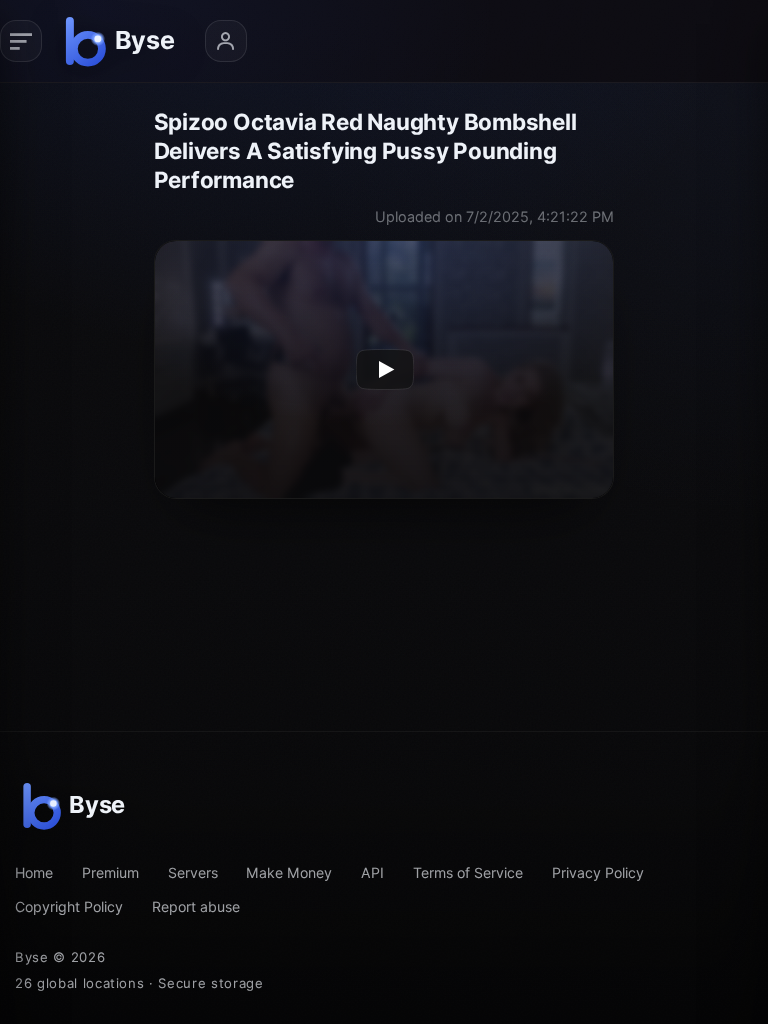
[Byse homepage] (123, 41)
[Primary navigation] (21, 41)
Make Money (289, 872)
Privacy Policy (598, 872)
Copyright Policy (69, 906)
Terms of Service (468, 872)
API (372, 872)
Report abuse (196, 906)
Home (34, 872)
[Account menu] (226, 41)
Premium (110, 872)
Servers (193, 872)
